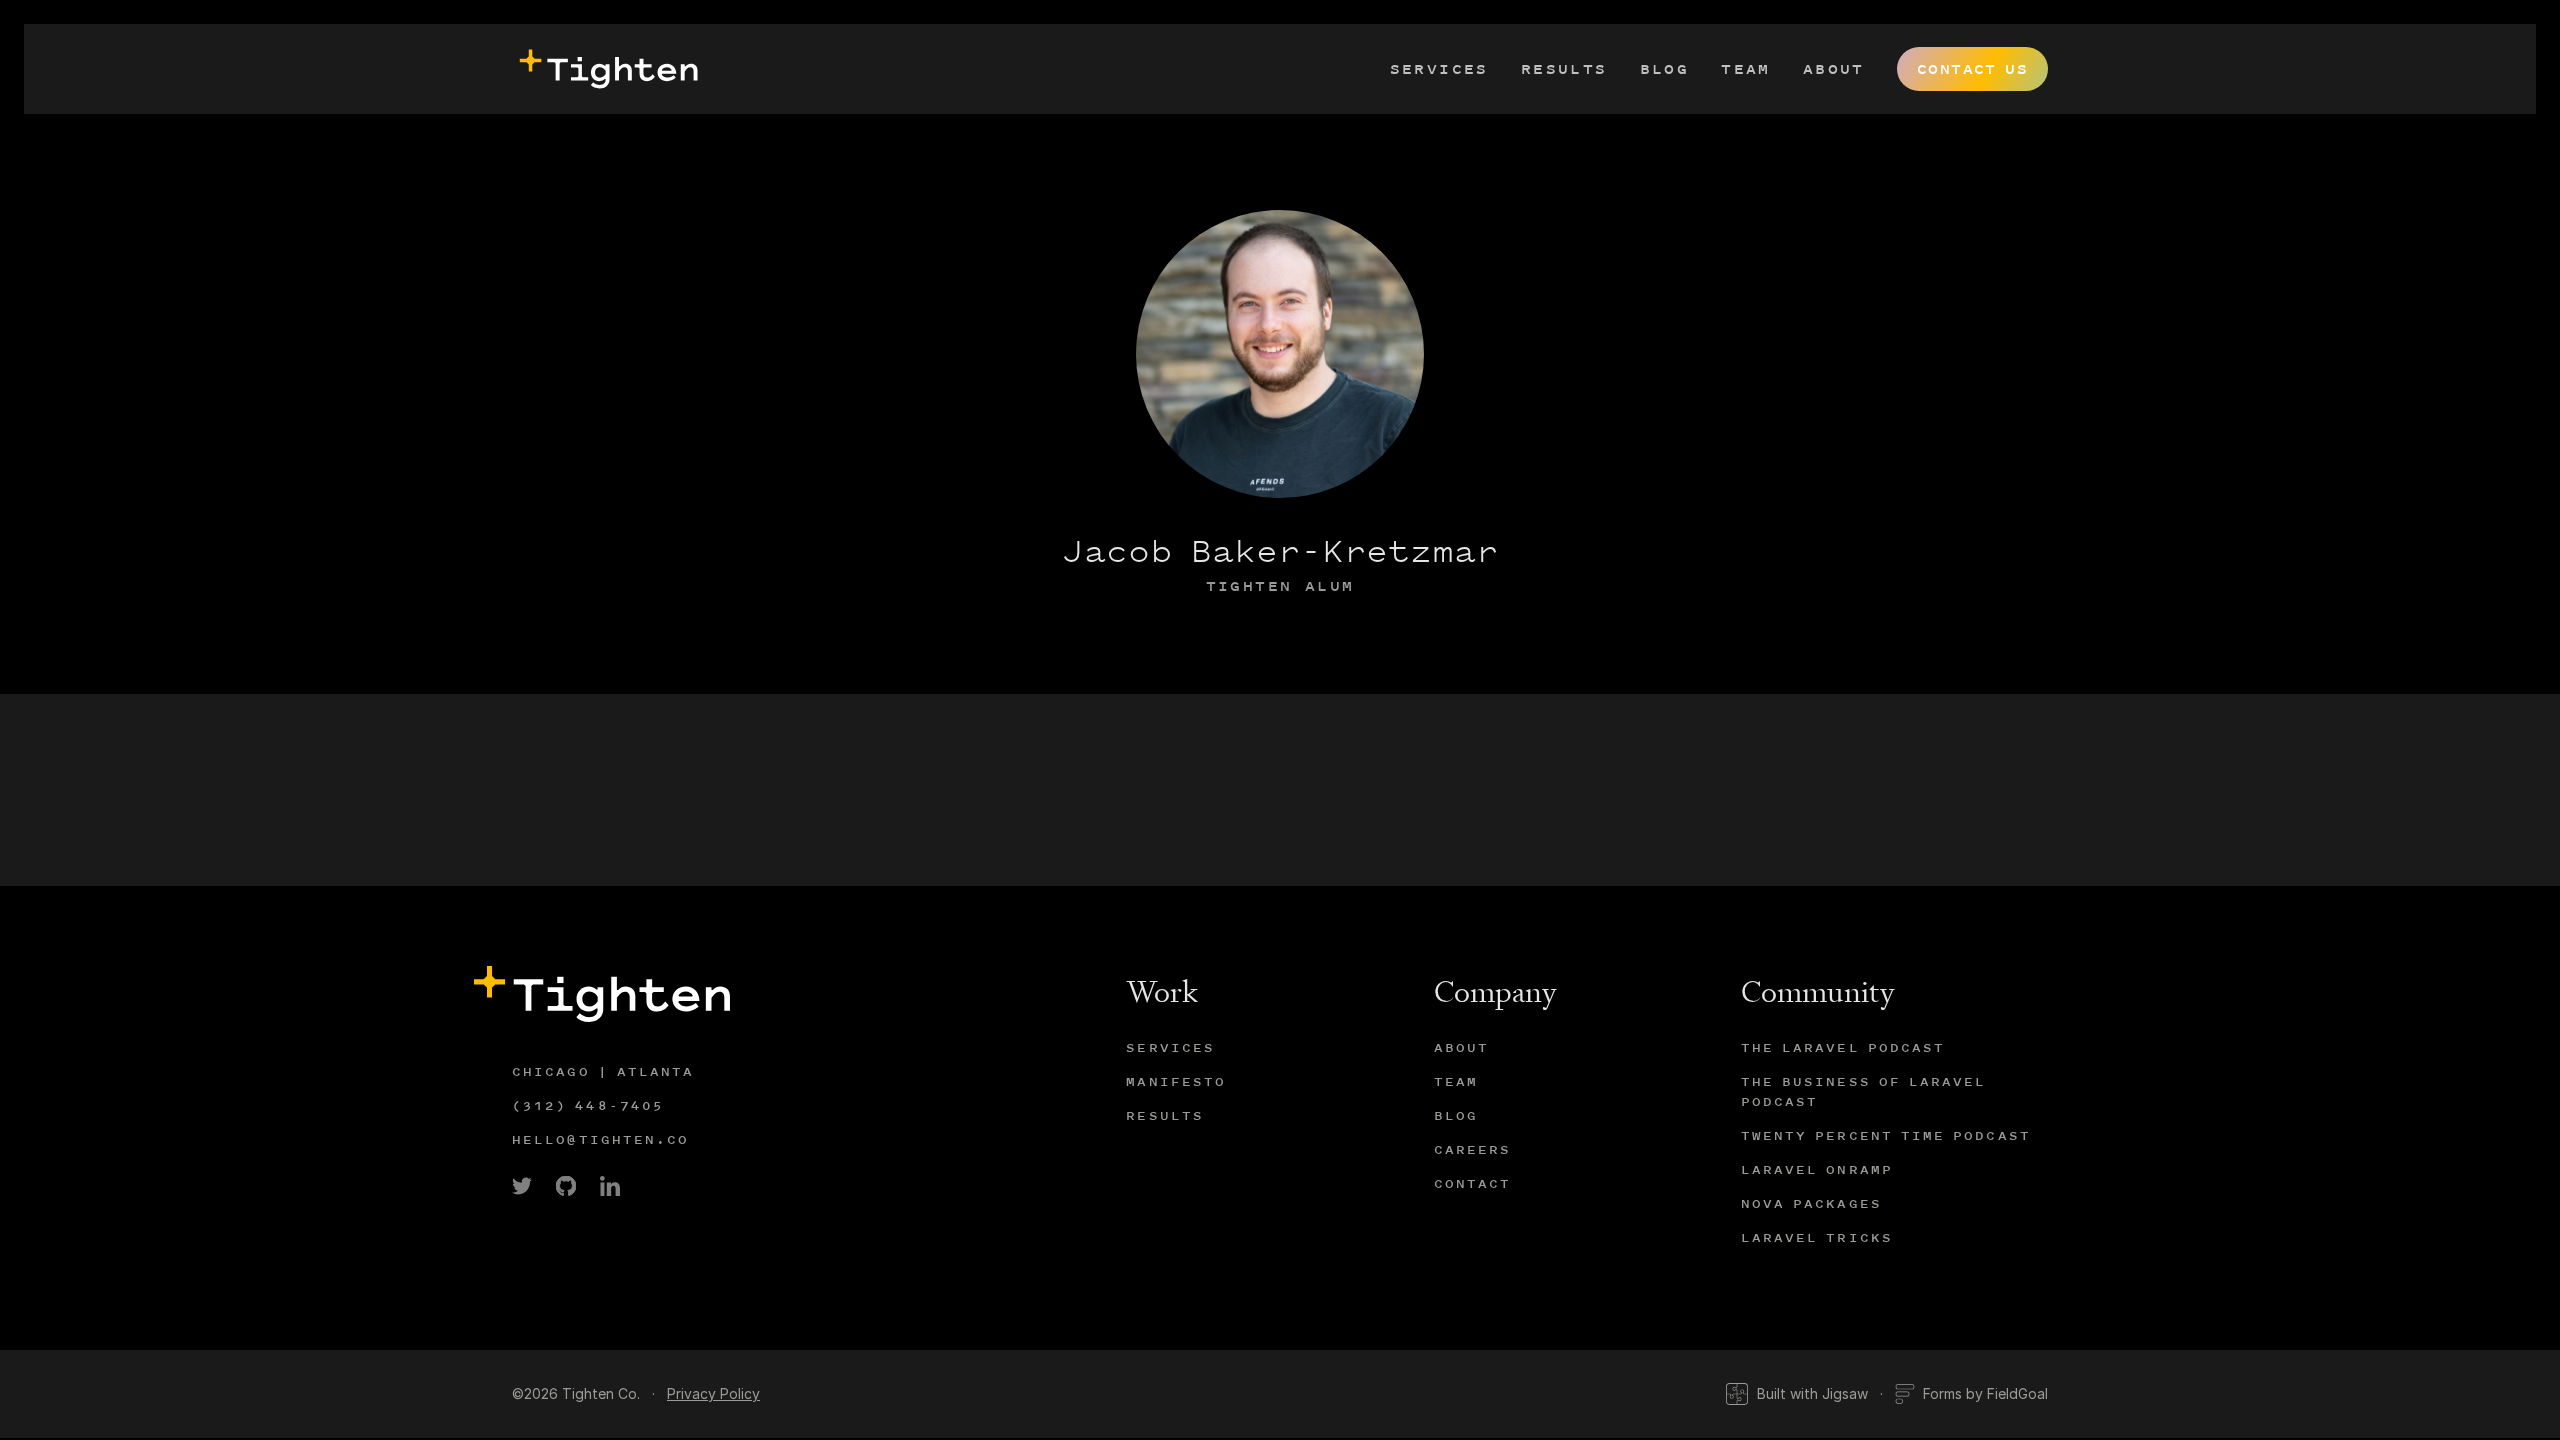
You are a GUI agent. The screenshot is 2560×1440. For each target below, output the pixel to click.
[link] (522, 1186)
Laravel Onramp (1817, 1169)
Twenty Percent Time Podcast (1886, 1135)
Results (1564, 68)
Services (1439, 68)
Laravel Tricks (1817, 1237)
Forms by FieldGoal (1985, 1393)
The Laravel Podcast (1843, 1047)
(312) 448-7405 (588, 1105)
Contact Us (1972, 68)
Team (1746, 68)
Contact (1473, 1183)
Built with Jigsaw (1812, 1393)
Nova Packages (1811, 1203)
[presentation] (605, 69)
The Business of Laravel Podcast (1864, 1091)
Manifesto (1176, 1081)
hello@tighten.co (601, 1139)
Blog (1665, 68)
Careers (1473, 1149)
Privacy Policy (713, 1393)
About (1834, 68)
